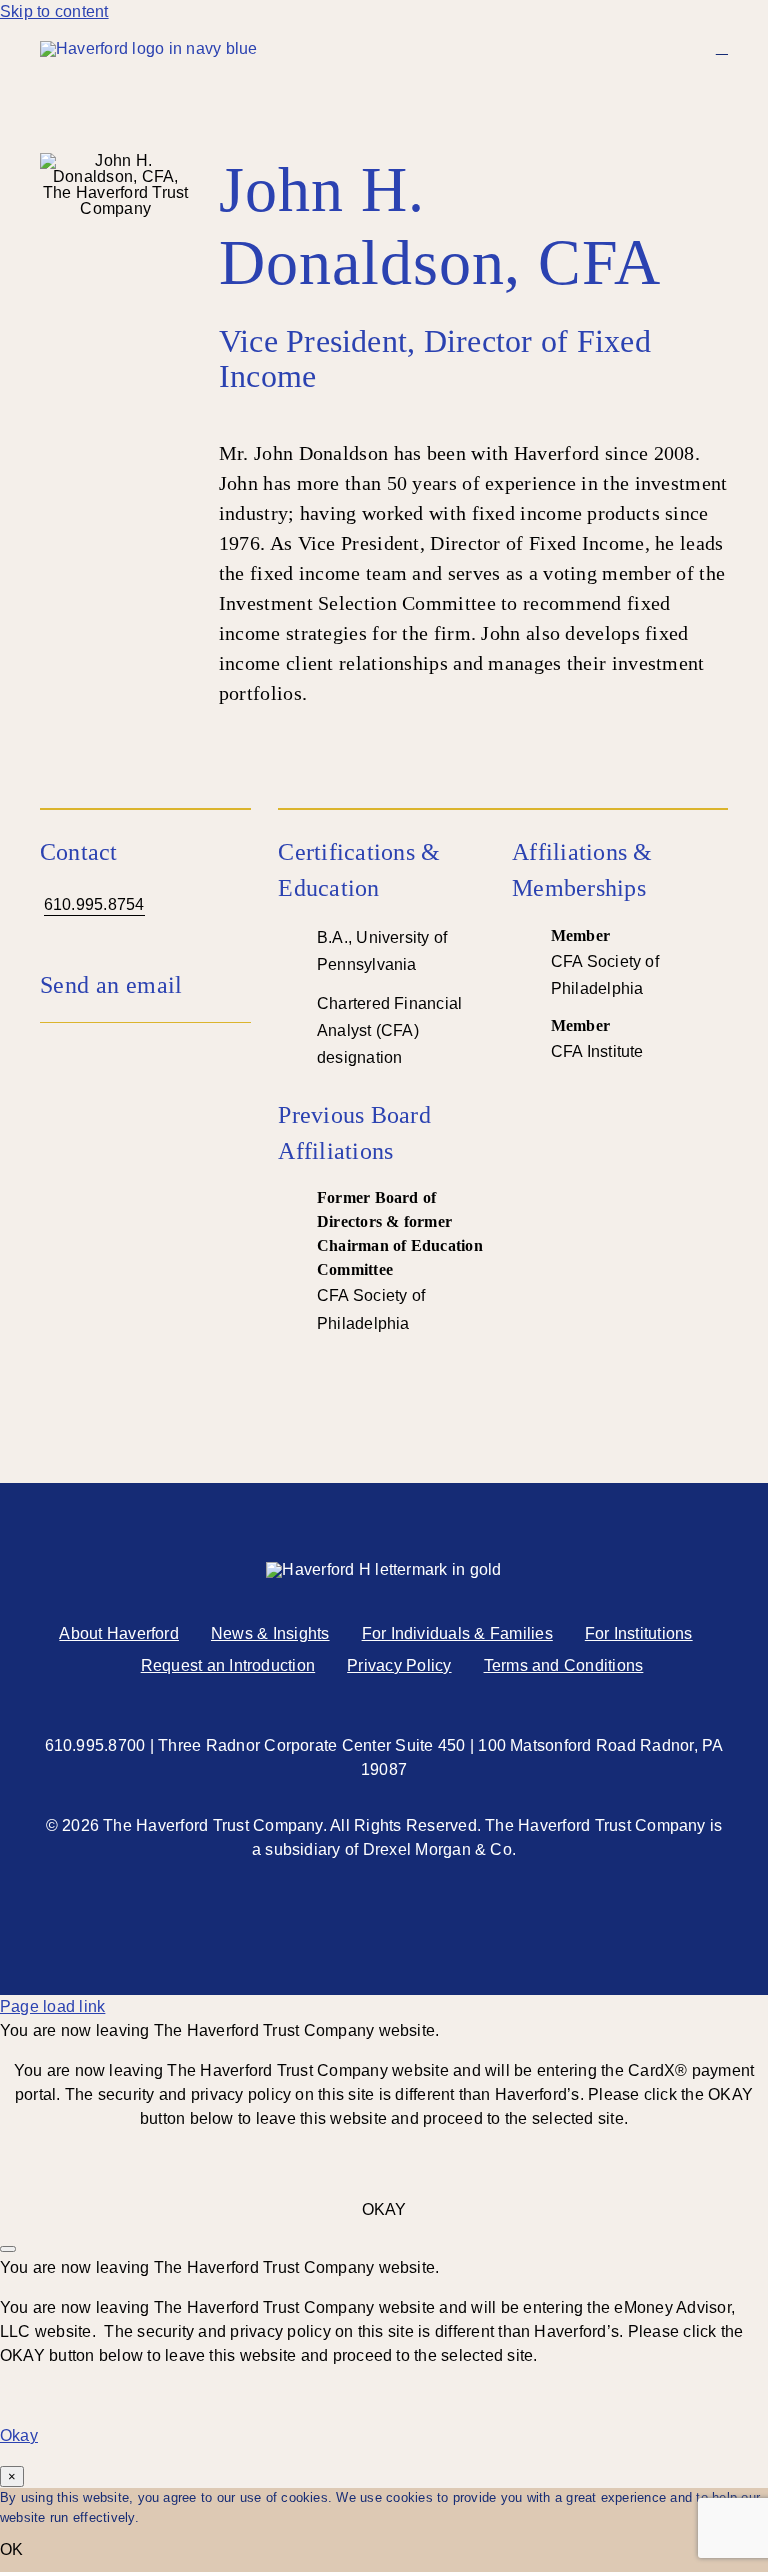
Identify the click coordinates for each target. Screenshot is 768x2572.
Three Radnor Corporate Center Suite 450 (311, 1745)
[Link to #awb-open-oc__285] (722, 48)
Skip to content (54, 11)
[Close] (8, 2249)
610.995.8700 (95, 1745)
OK (11, 2549)
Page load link (52, 2006)
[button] (145, 985)
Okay (19, 2435)
